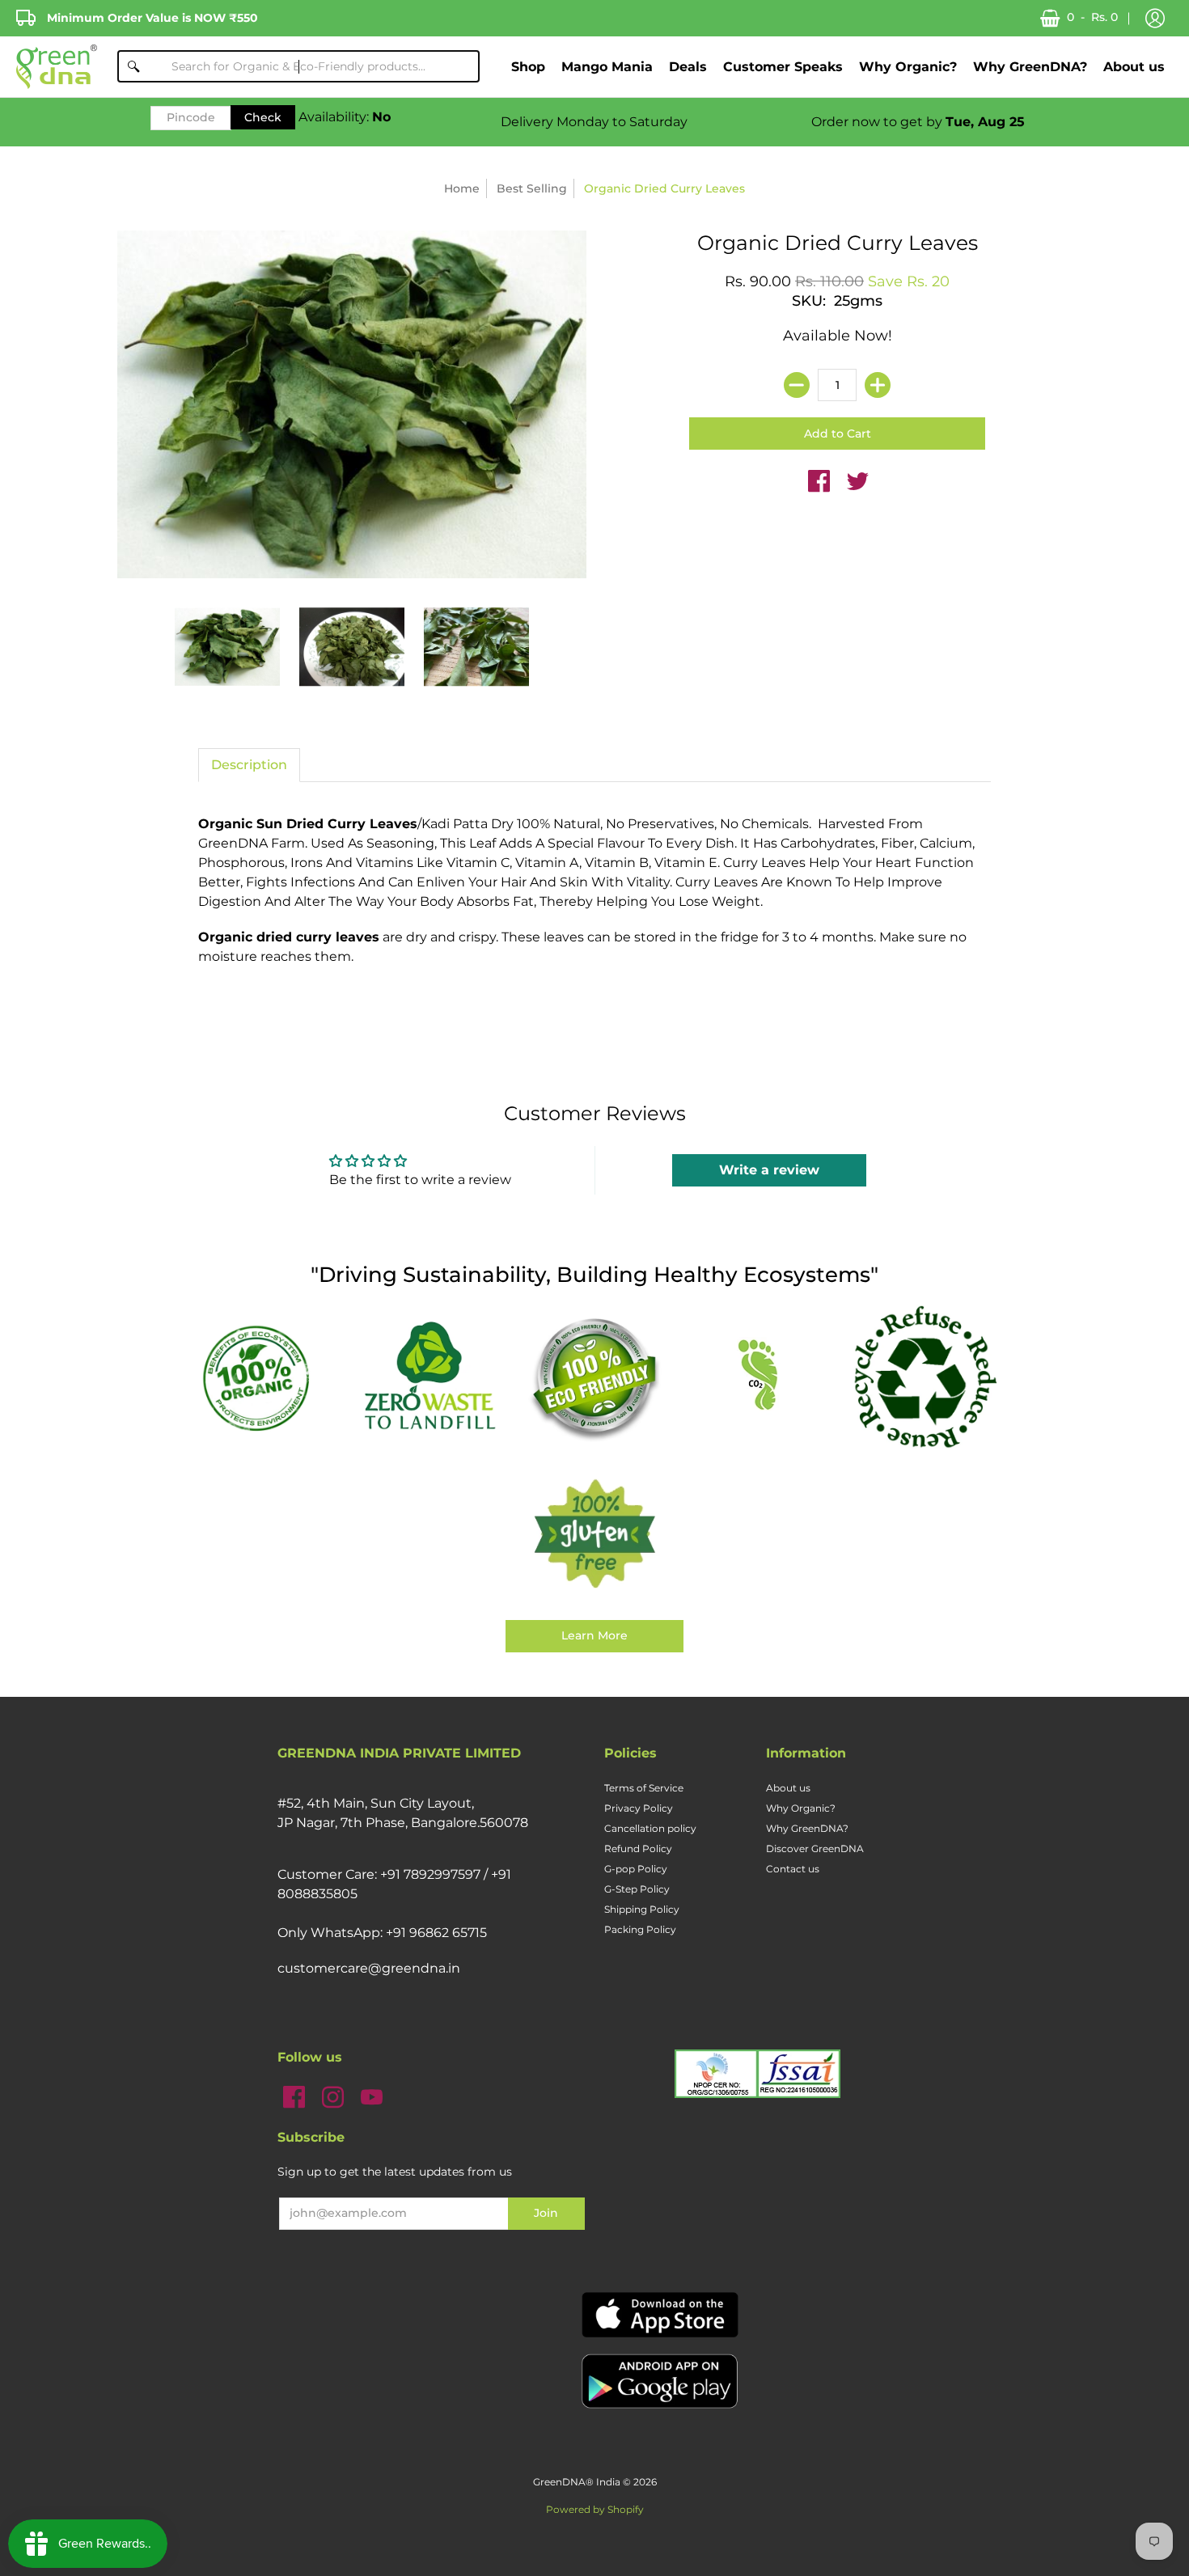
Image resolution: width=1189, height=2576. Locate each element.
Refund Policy (638, 1848)
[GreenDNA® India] (57, 67)
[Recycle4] (925, 1377)
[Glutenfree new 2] (594, 1535)
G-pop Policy (636, 1869)
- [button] (1092, 17)
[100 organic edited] (264, 1377)
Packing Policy (640, 1929)
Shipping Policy (642, 1909)
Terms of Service (644, 1788)
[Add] (878, 385)
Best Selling (532, 188)
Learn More (594, 1635)
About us (788, 1788)
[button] (1155, 19)
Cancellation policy (650, 1828)
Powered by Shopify (595, 2509)
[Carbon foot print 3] (760, 1377)
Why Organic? (801, 1808)
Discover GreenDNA (815, 1848)
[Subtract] (797, 385)
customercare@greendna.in (369, 1968)
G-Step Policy (637, 1889)
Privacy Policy (639, 1808)
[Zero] (429, 1377)
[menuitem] (528, 67)
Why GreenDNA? (807, 1828)
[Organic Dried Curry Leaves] (227, 647)
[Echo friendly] (594, 1377)
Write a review (769, 1170)
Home (462, 188)
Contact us (793, 1869)
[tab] (249, 765)
